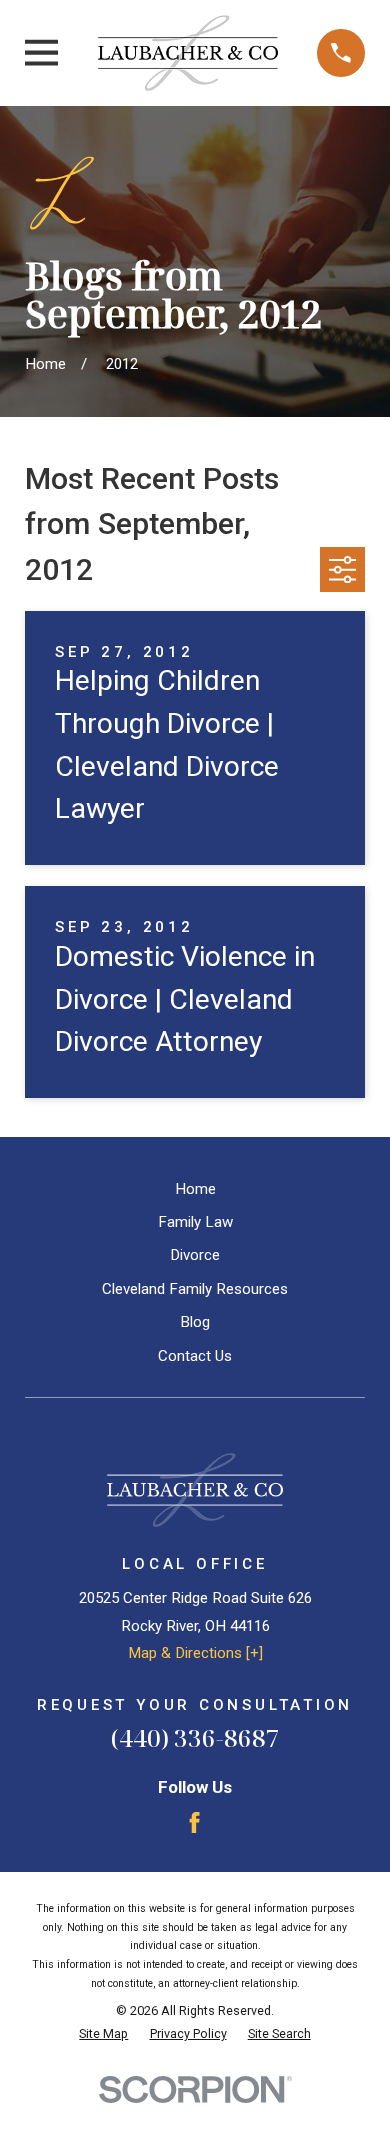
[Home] (188, 53)
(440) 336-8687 (195, 1737)
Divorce (195, 1255)
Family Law (195, 1222)
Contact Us (195, 1356)
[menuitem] (103, 2034)
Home (195, 1189)
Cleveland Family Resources (195, 1289)
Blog (195, 1322)
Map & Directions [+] (195, 1653)
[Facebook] (194, 1822)
